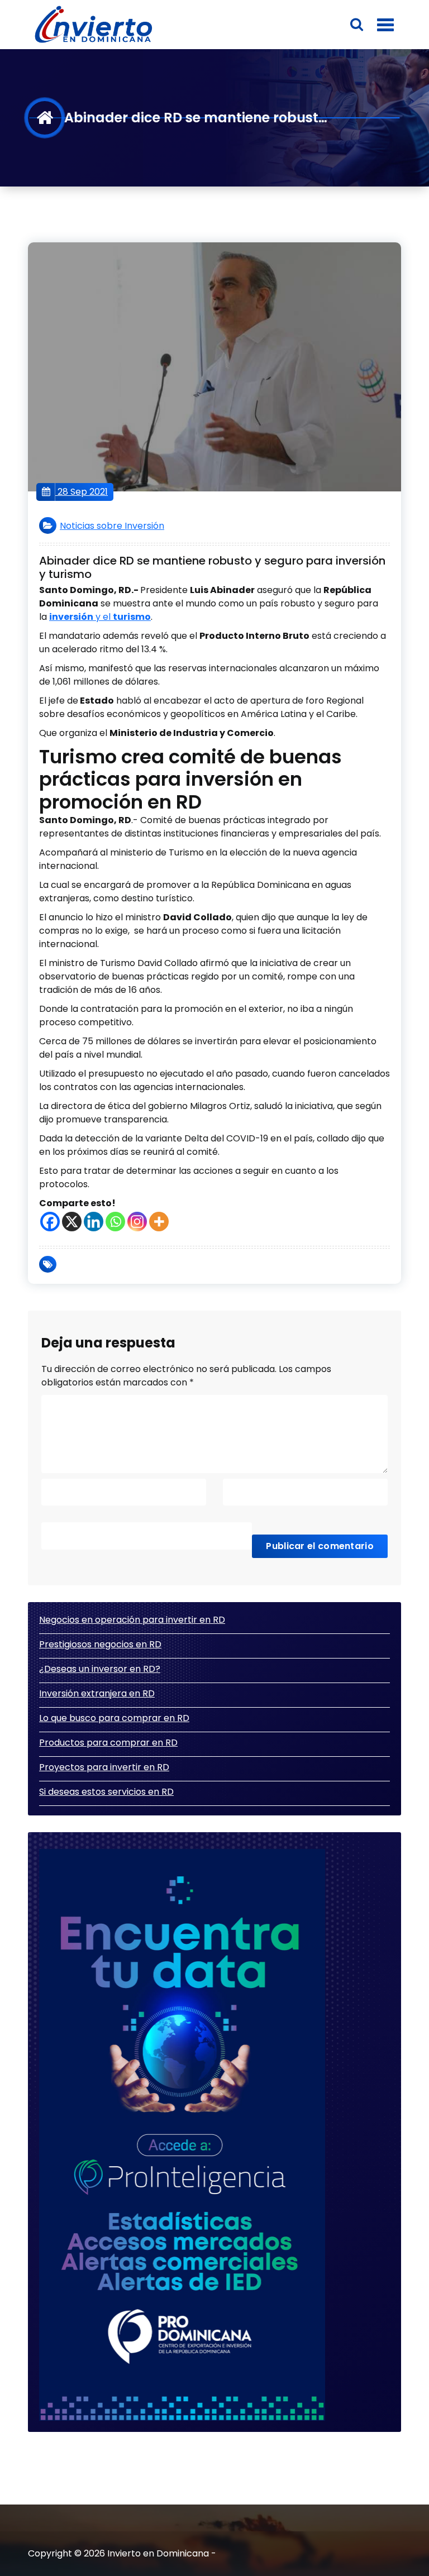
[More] (159, 1222)
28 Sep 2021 (82, 492)
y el (100, 617)
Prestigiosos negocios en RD (100, 1644)
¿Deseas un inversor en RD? (100, 1669)
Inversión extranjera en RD (97, 1693)
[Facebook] (50, 1222)
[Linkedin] (94, 1222)
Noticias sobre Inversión (112, 526)
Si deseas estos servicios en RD (106, 1792)
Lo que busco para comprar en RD (114, 1718)
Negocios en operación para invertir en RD (132, 1620)
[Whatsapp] (115, 1222)
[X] (72, 1222)
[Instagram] (137, 1222)
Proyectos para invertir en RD (104, 1767)
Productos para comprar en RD (108, 1743)
